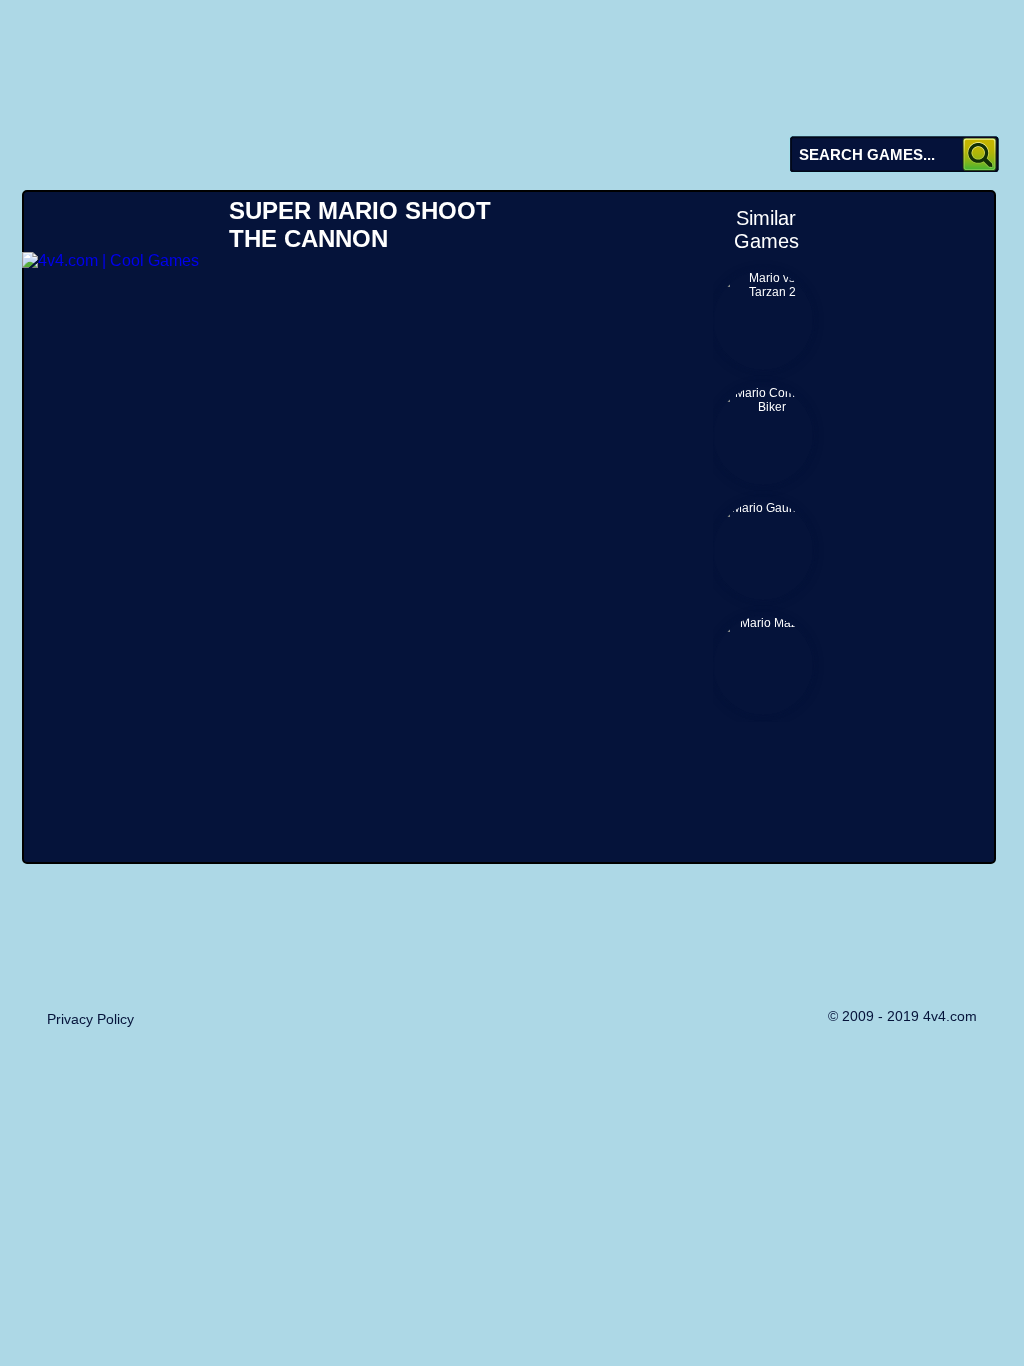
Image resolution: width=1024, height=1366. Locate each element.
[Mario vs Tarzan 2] (763, 320)
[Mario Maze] (763, 665)
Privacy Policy (90, 1019)
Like (246, 158)
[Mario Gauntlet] (763, 550)
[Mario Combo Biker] (763, 435)
